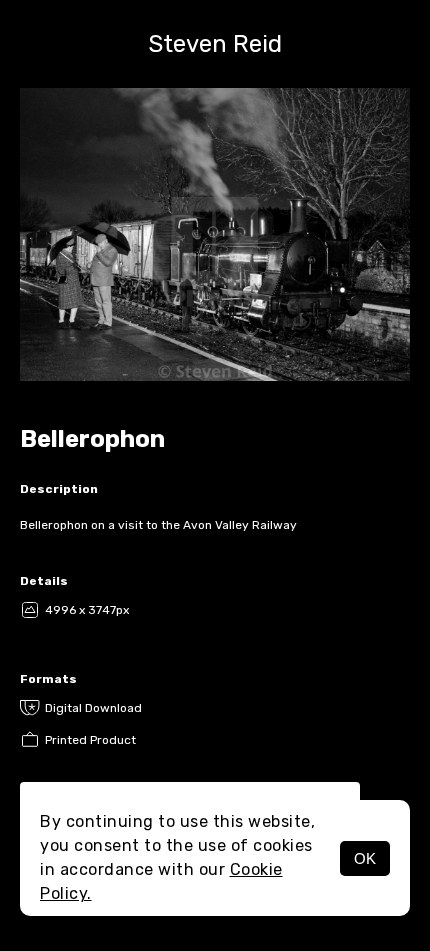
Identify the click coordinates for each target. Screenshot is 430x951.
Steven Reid (215, 44)
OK (365, 858)
